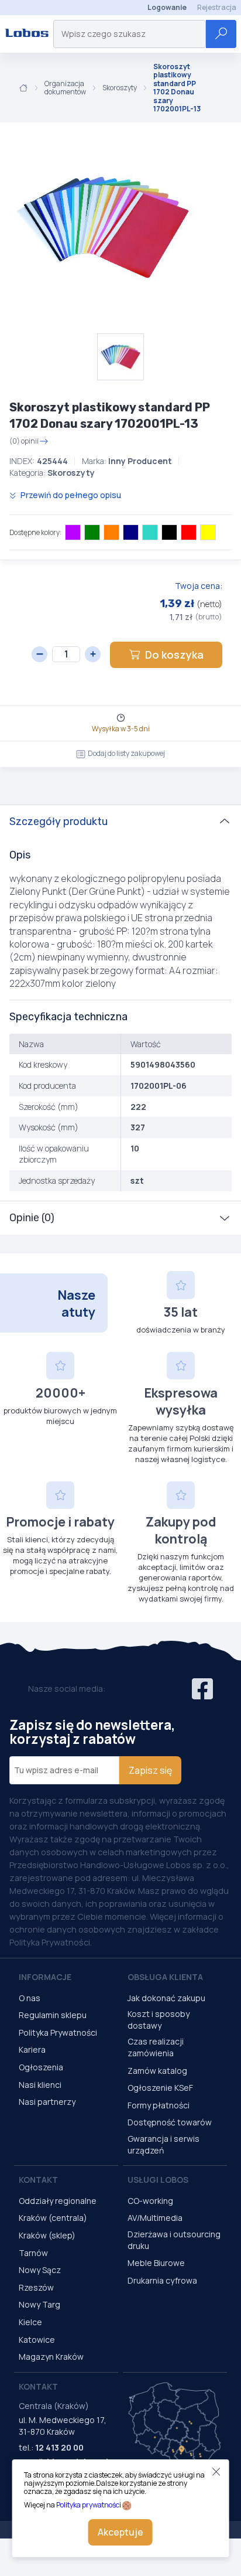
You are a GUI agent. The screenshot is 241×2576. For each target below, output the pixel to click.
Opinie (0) (32, 1218)
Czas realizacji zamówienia (156, 2047)
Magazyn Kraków (51, 2357)
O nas (30, 1998)
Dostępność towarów (170, 2122)
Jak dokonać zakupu (166, 1998)
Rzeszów (36, 2287)
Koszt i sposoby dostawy (159, 2020)
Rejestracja (217, 7)
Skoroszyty (120, 88)
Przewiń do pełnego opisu (70, 495)
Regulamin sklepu (53, 2015)
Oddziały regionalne (58, 2201)
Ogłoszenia (41, 2067)
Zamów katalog (157, 2071)
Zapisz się (150, 1770)
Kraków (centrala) (53, 2218)
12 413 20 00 (59, 2447)
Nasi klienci (40, 2085)
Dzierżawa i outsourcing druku (174, 2240)
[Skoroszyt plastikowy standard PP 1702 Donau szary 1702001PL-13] (105, 228)
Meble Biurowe (156, 2263)
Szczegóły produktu (58, 822)
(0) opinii (24, 441)
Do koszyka (174, 655)
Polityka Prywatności (58, 2032)
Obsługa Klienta (165, 1977)
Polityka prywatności (89, 2505)
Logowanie (167, 7)
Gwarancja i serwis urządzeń (163, 2144)
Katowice (37, 2340)
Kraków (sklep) (47, 2235)
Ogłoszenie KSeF (160, 2088)
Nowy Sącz (40, 2270)
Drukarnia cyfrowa (162, 2280)
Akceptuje (120, 2532)
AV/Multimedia (155, 2218)
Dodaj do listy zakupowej (126, 753)
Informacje (45, 1977)
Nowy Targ (39, 2304)
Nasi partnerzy (47, 2102)
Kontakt (38, 2180)
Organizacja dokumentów (65, 88)
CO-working (150, 2201)
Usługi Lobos (158, 2180)
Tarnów (33, 2253)
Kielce (30, 2322)
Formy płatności (159, 2105)
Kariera (32, 2049)
